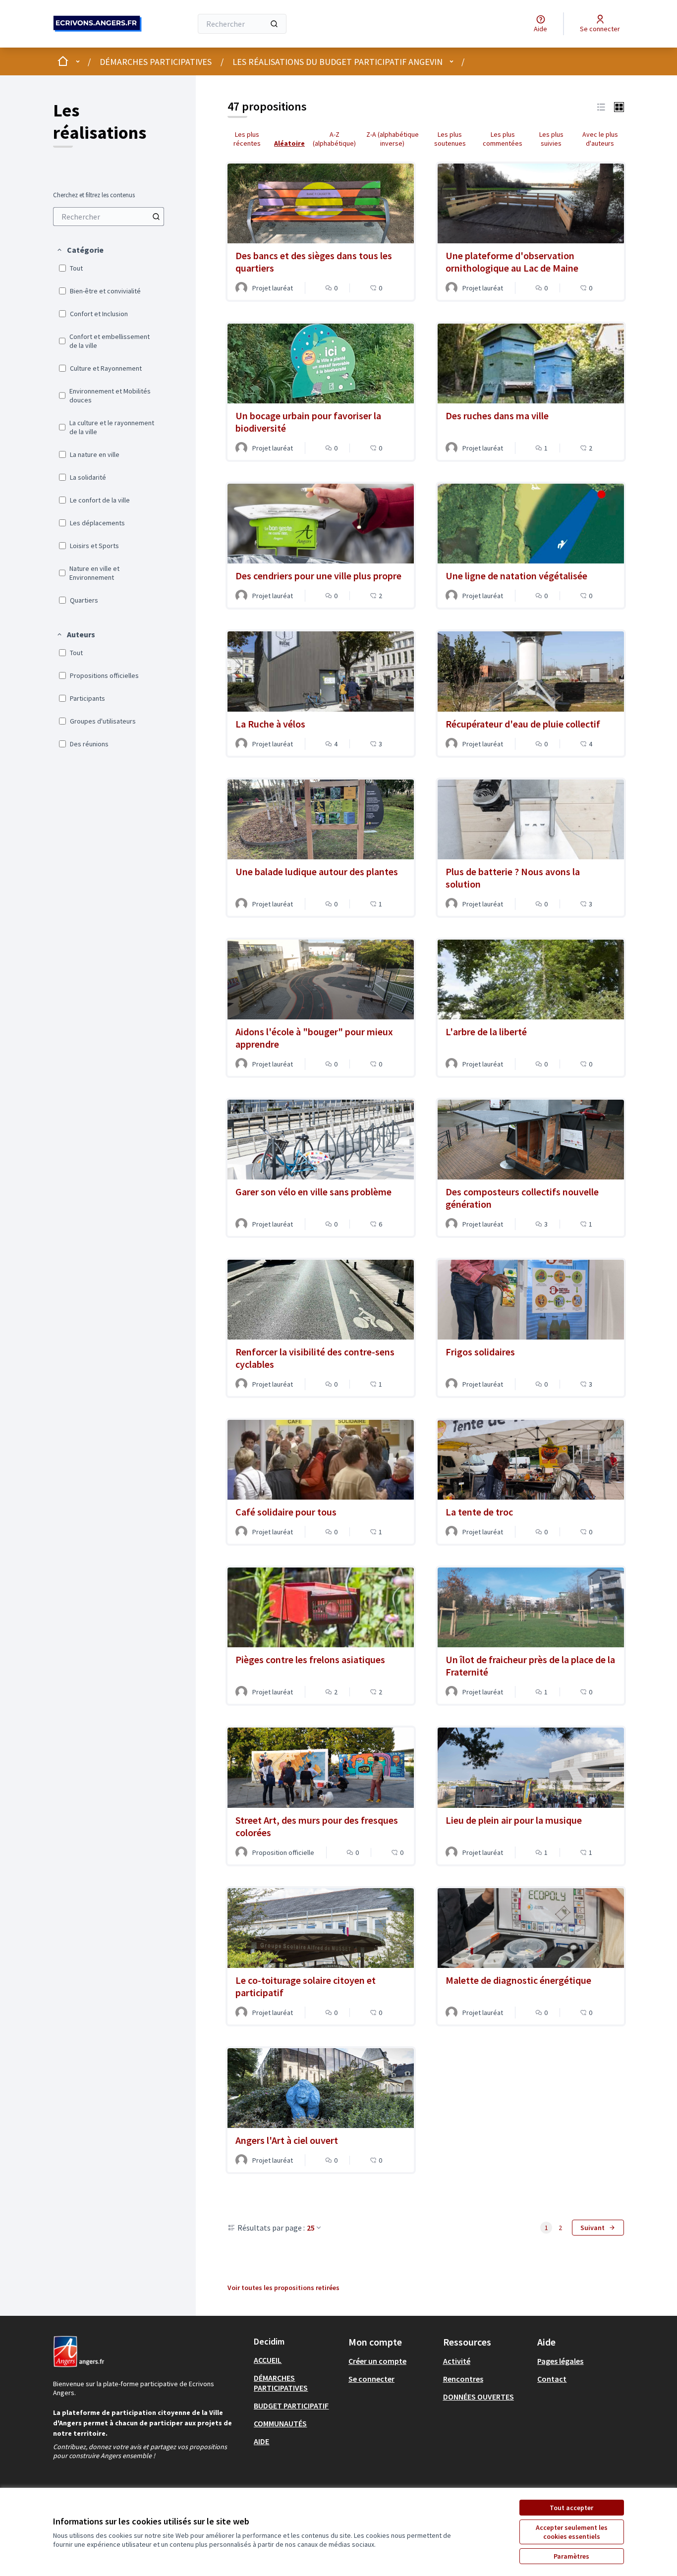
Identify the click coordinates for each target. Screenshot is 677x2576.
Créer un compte (377, 2361)
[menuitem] (109, 217)
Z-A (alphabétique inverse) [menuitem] (393, 139)
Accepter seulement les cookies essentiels (572, 2532)
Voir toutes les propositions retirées (283, 2288)
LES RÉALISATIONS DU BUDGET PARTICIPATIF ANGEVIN (338, 62)
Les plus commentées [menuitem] (503, 139)
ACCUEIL (268, 2360)
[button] (80, 250)
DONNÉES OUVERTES (479, 2397)
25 (311, 2228)
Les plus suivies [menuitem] (551, 139)
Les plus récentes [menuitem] (247, 139)
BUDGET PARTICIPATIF (291, 2406)
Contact (552, 2379)
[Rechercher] (274, 24)
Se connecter (371, 2379)
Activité (457, 2361)
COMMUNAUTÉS (280, 2423)
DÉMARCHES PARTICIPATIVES (156, 62)
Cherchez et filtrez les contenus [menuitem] (94, 195)
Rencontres (463, 2379)
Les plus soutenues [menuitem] (450, 139)
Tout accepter (571, 2508)
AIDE (261, 2441)
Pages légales (560, 2361)
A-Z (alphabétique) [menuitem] (334, 139)
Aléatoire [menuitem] (289, 143)
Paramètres (571, 2556)
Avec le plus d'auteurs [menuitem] (600, 139)
